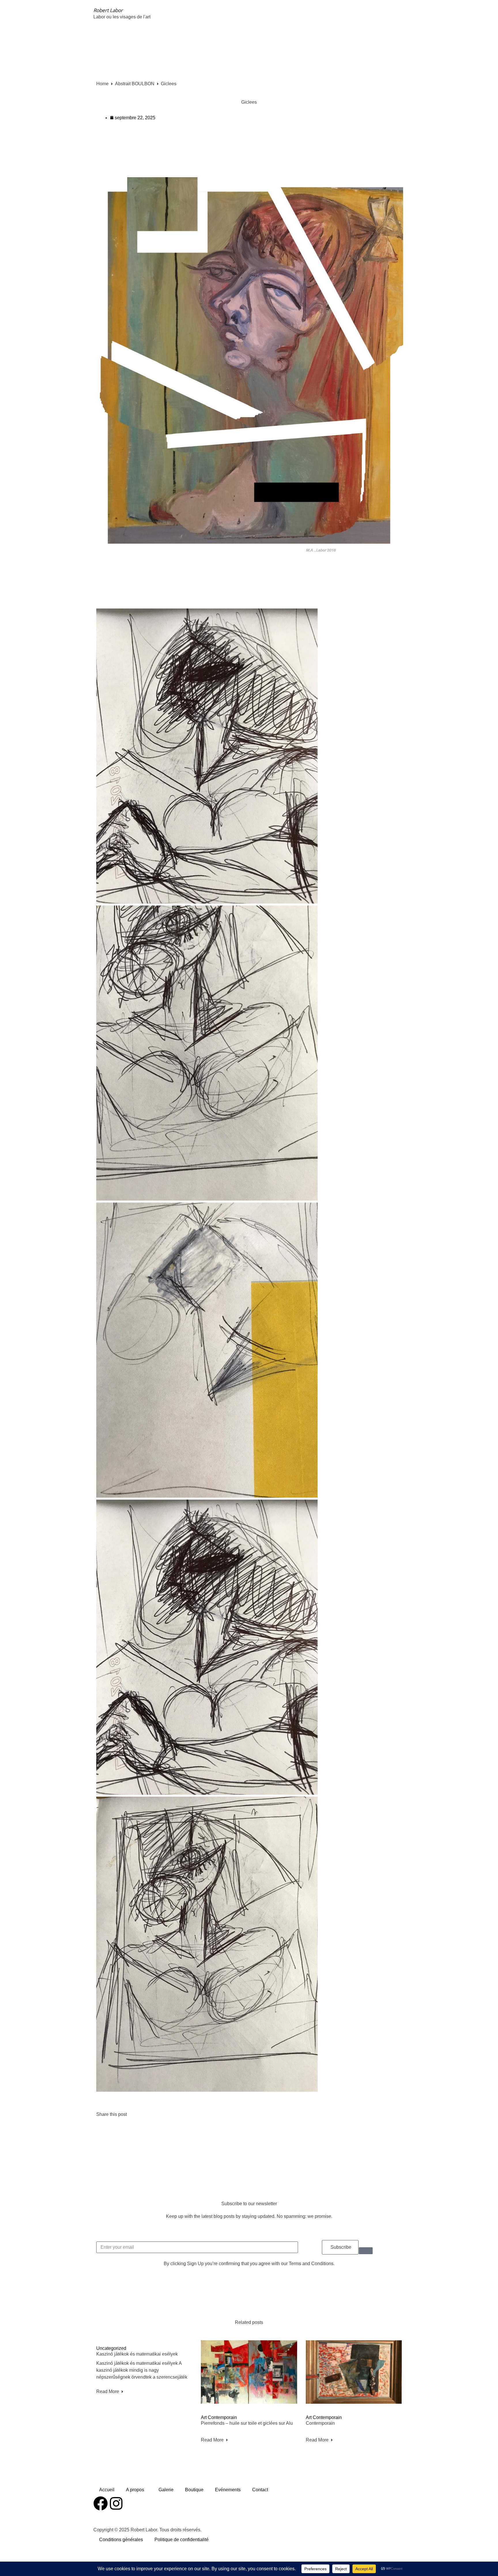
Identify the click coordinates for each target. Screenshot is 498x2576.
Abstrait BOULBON (135, 84)
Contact (260, 2490)
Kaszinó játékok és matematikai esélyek (137, 2354)
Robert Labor (108, 10)
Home (102, 84)
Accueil (107, 2490)
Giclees (249, 102)
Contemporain (320, 2423)
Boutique (194, 2490)
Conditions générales (121, 2540)
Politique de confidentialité (182, 2540)
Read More (108, 2391)
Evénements (228, 2490)
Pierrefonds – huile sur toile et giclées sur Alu (247, 2423)
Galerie (166, 2490)
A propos (135, 2490)
